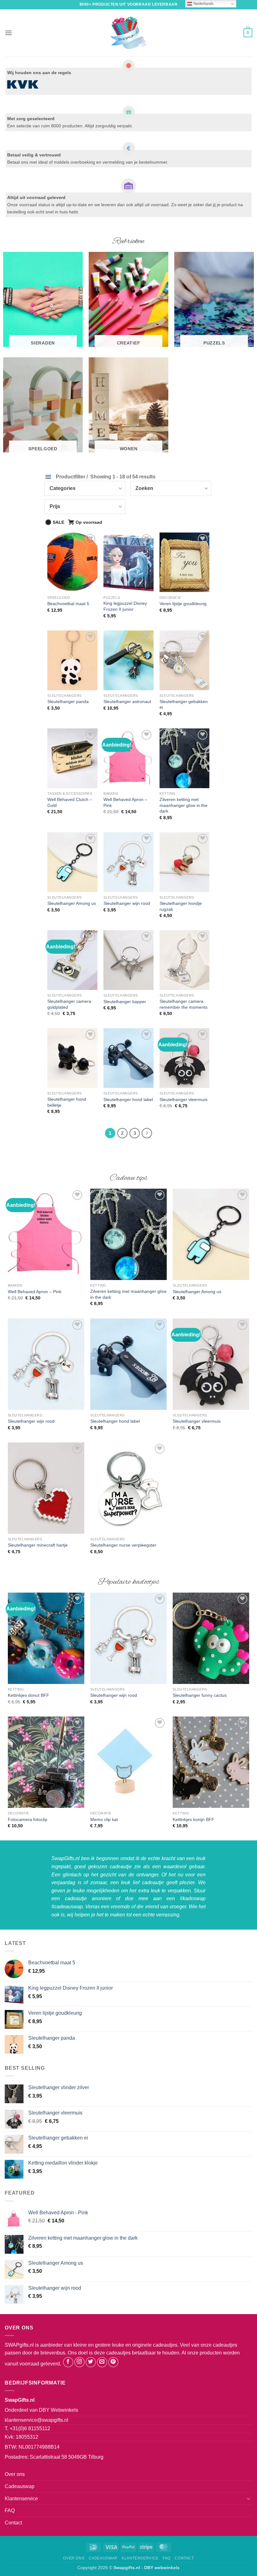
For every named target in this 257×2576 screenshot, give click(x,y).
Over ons (15, 2474)
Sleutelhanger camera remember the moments (184, 1004)
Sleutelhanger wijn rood (127, 903)
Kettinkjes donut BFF (29, 1695)
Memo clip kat (104, 1819)
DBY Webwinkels (58, 2410)
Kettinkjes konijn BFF (194, 1819)
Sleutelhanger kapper (125, 1002)
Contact (13, 2523)
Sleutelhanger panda (68, 701)
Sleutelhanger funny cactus (200, 1695)
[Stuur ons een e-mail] (102, 2362)
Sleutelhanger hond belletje (67, 1102)
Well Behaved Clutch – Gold (70, 802)
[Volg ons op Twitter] (91, 2362)
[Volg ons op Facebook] (68, 2362)
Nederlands (203, 4)
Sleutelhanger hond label (128, 1099)
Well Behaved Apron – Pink (125, 802)
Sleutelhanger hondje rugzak (181, 906)
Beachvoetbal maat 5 (68, 604)
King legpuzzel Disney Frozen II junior (125, 606)
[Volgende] (147, 1133)
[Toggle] (249, 2498)
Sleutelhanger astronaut (127, 701)
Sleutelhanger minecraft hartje (38, 1545)
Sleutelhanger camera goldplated (69, 1004)
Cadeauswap (20, 2486)
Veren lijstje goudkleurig (183, 604)
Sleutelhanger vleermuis (184, 1099)
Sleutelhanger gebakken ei (184, 704)
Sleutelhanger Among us (72, 903)
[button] (8, 33)
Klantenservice (21, 2499)
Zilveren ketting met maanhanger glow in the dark (184, 805)
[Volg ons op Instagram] (79, 2362)
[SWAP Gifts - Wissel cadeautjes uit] (128, 33)
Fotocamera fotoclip (28, 1819)
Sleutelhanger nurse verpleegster (123, 1545)
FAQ (10, 2510)
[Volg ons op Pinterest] (113, 2362)
